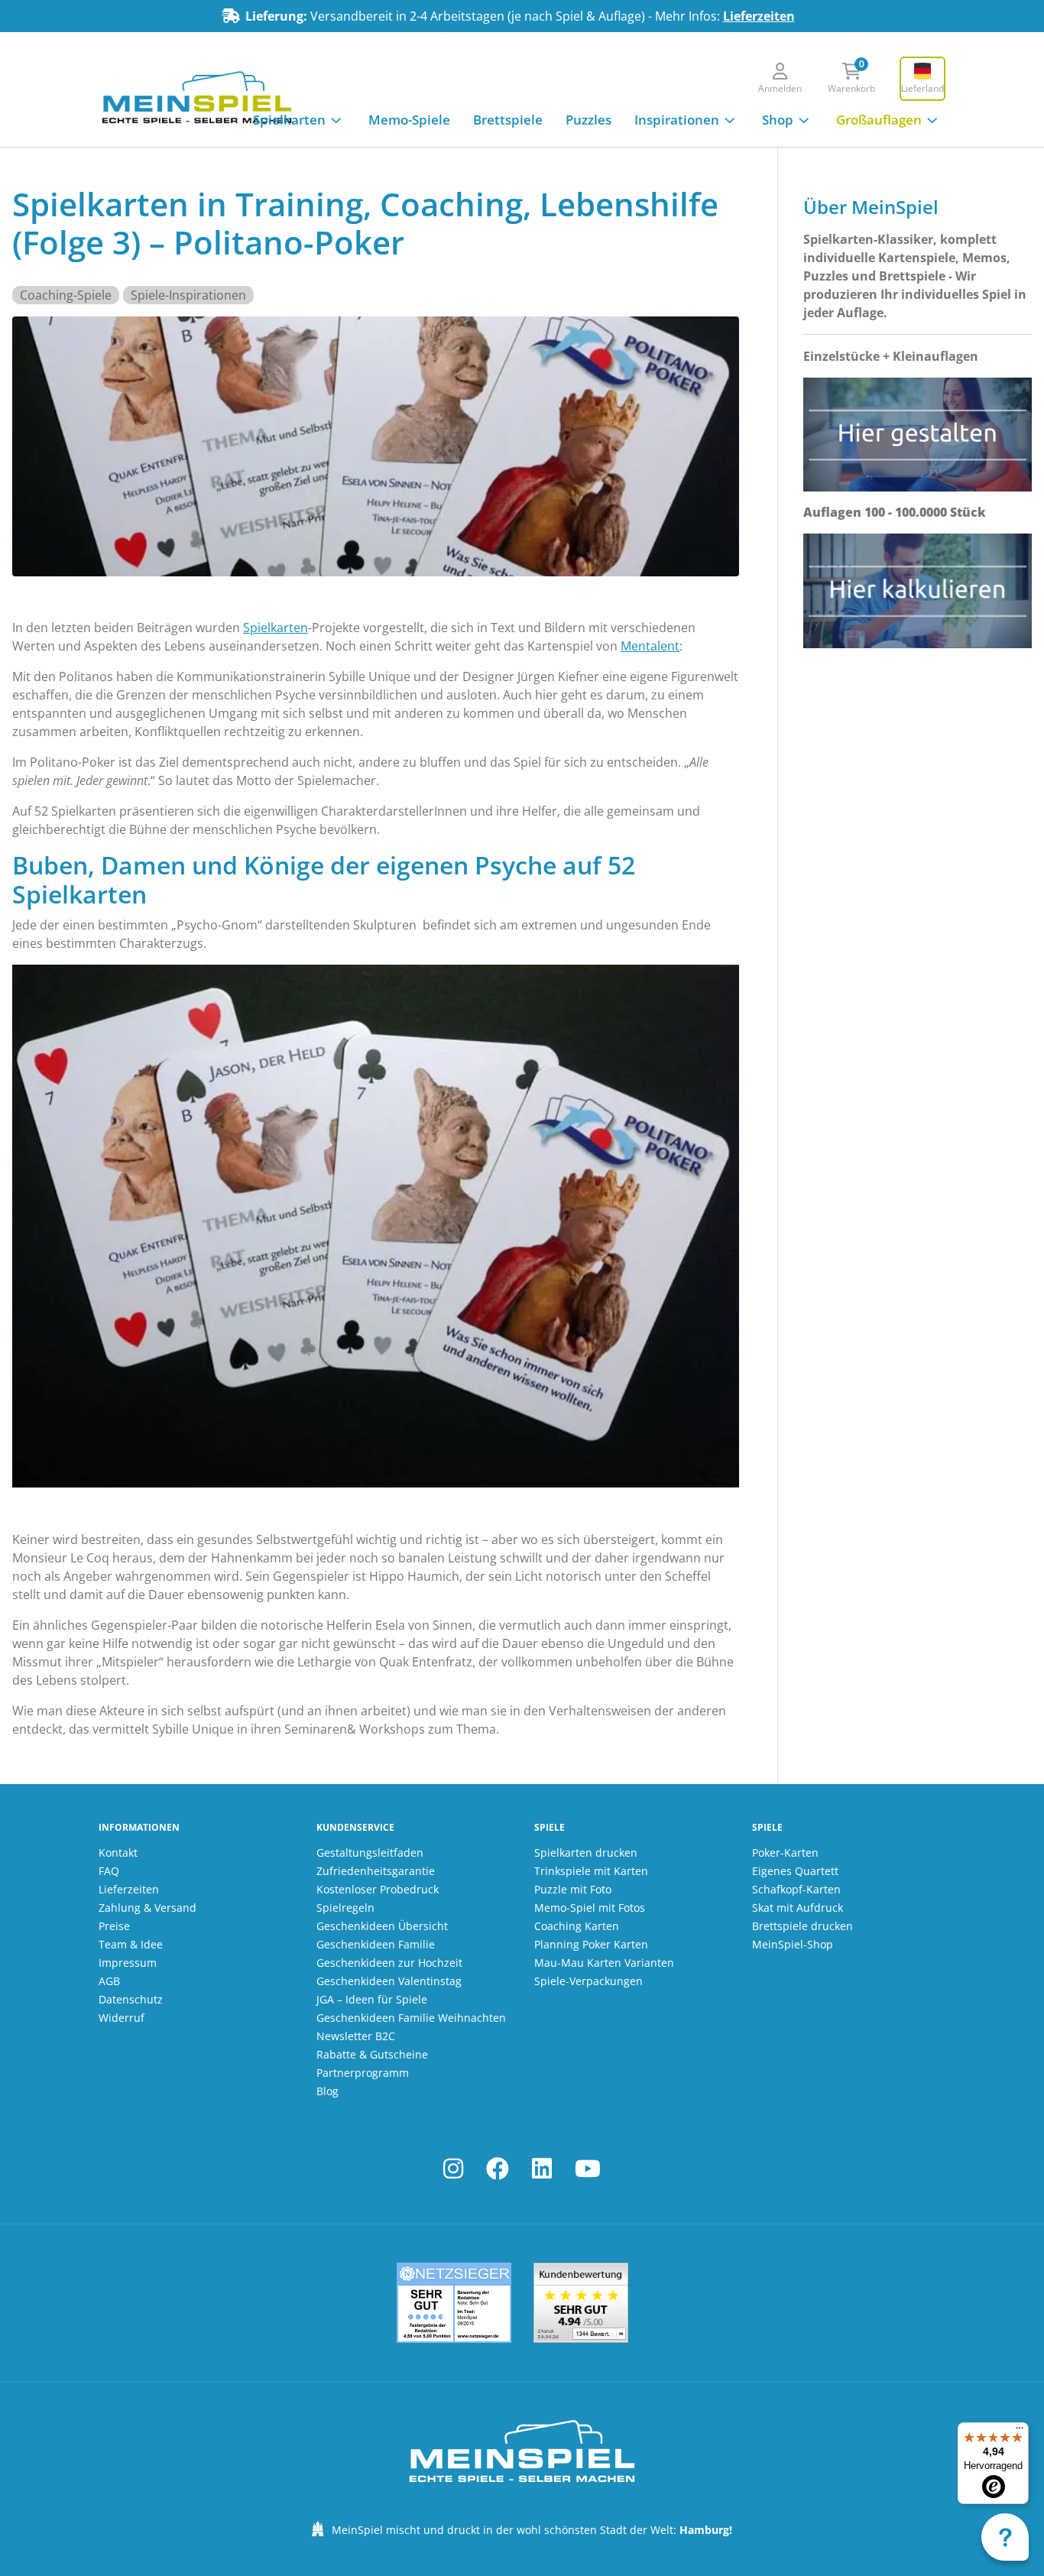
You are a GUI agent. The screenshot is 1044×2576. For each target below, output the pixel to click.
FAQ (109, 1871)
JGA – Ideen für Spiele (372, 1999)
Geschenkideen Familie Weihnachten (411, 2018)
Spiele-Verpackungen (588, 1981)
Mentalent (650, 646)
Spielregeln (345, 1908)
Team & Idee (131, 1944)
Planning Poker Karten (591, 1944)
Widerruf (122, 2018)
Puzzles (588, 120)
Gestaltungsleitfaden (370, 1853)
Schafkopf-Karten (796, 1889)
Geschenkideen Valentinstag (389, 1981)
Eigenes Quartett (795, 1871)
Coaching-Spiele (66, 295)
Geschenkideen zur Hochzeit (389, 1963)
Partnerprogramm (363, 2073)
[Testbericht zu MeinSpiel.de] (454, 2303)
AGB (109, 1981)
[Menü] (1020, 2432)
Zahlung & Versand (148, 1908)
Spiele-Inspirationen (188, 295)
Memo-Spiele (409, 120)
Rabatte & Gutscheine (372, 2054)
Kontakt (118, 1853)
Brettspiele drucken (802, 1926)
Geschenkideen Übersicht (382, 1926)
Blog (327, 2091)
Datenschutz (131, 1999)
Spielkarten (289, 120)
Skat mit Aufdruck (798, 1908)
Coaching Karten (577, 1926)
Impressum (128, 1963)
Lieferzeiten (759, 16)
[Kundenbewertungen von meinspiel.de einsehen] (581, 2303)
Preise (114, 1926)
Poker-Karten (785, 1853)
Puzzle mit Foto (573, 1889)
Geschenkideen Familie (376, 1944)
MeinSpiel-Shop (793, 1944)
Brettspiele (508, 120)
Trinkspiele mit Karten (591, 1871)
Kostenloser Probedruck (378, 1889)
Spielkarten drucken (586, 1853)
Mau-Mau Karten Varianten (604, 1963)
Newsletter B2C (356, 2036)
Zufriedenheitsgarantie (376, 1871)
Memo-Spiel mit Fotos (590, 1908)
